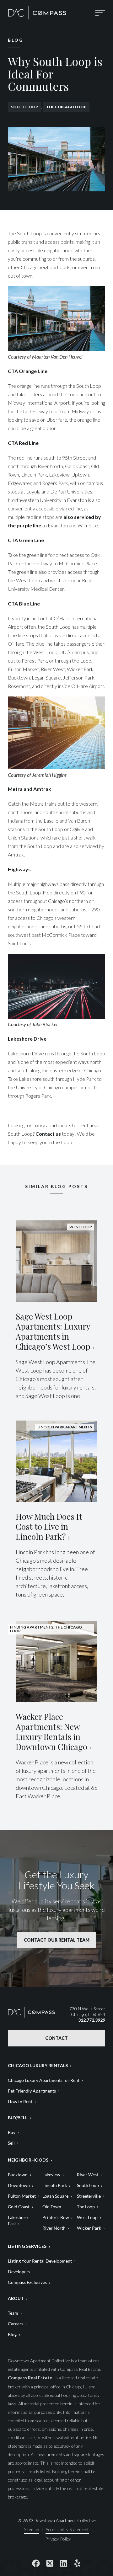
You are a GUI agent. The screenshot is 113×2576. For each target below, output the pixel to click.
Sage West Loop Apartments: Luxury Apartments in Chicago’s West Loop (53, 1331)
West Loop (87, 2217)
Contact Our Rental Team (57, 1940)
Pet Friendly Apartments (32, 2091)
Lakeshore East (18, 2220)
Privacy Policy (58, 2539)
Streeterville (89, 2196)
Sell (11, 2143)
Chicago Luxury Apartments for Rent (44, 2080)
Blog (12, 2334)
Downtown (19, 2185)
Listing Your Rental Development (40, 2261)
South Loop (24, 107)
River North (54, 2228)
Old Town (52, 2207)
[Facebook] (36, 2563)
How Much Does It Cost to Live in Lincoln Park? (49, 1526)
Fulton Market (22, 2196)
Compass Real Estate (30, 2378)
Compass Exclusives (27, 2282)
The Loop (86, 2207)
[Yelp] (77, 2563)
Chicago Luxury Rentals (38, 2065)
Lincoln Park (55, 2185)
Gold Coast (19, 2207)
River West (88, 2175)
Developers (19, 2272)
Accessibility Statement (67, 2530)
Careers (16, 2324)
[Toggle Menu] (100, 13)
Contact (56, 2038)
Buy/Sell (18, 2117)
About (16, 2298)
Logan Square (55, 2196)
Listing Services (27, 2246)
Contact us (48, 1134)
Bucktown (18, 2175)
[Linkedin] (63, 2563)
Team (13, 2313)
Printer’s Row (56, 2217)
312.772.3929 (92, 2020)
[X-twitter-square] (50, 2563)
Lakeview (51, 2175)
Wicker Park (89, 2228)
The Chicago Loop (66, 107)
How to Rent (20, 2101)
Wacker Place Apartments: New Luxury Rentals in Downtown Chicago (51, 1732)
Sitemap (32, 2530)
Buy (12, 2132)
